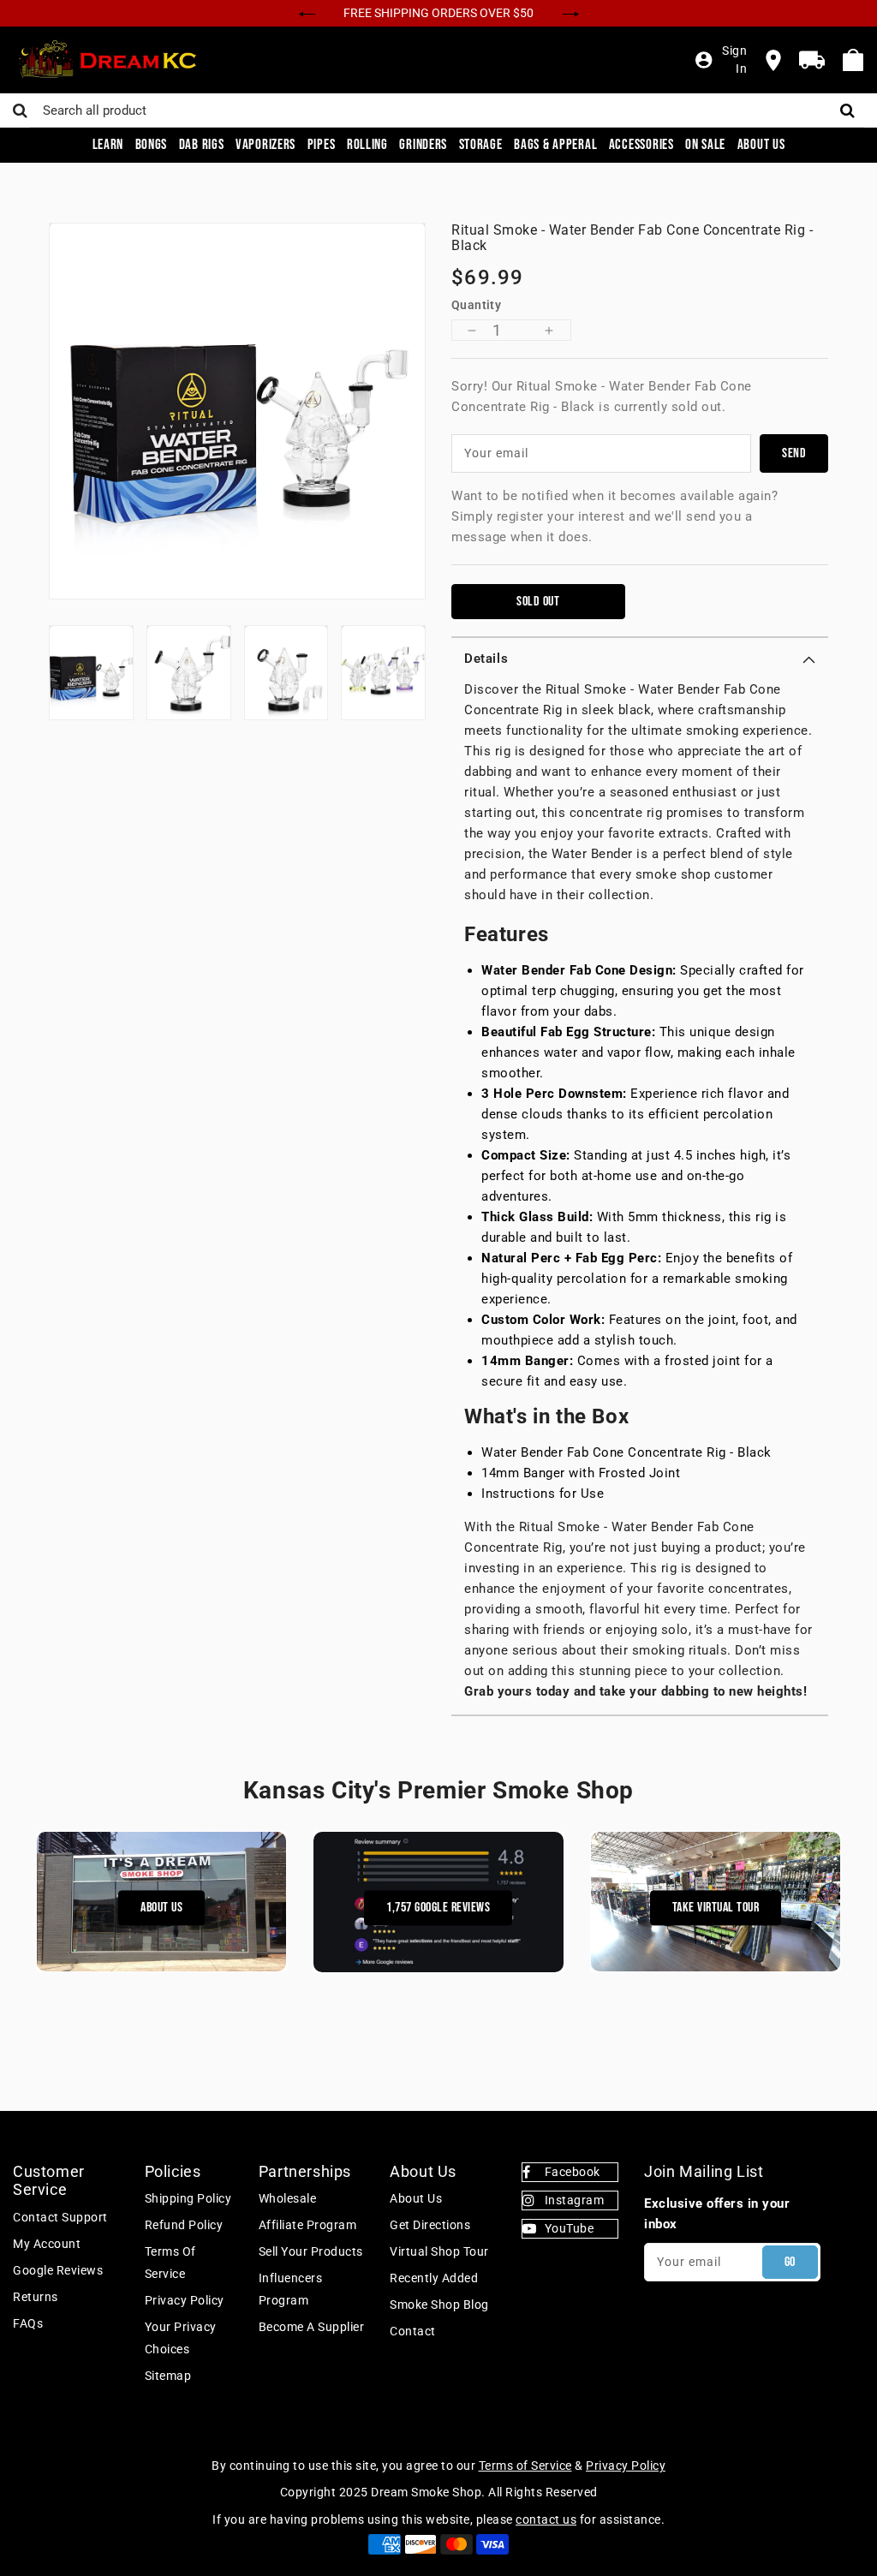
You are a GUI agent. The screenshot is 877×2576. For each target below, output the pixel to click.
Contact (413, 2331)
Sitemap (168, 2376)
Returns (36, 2297)
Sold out (538, 602)
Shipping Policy (188, 2198)
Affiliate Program (308, 2225)
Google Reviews (58, 2270)
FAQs (28, 2323)
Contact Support (60, 2217)
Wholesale (288, 2198)
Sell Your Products (311, 2251)
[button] (640, 659)
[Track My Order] (812, 60)
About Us (161, 1908)
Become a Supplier (312, 2327)
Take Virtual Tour (716, 1908)
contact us (546, 2519)
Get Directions (430, 2225)
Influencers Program (291, 2289)
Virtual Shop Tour (439, 2251)
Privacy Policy (185, 2300)
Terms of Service (170, 2263)
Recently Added (434, 2278)
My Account (47, 2244)
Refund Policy (184, 2225)
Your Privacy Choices (181, 2338)
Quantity (476, 305)
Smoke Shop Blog (439, 2305)
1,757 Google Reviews (438, 1908)
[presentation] (307, 12)
